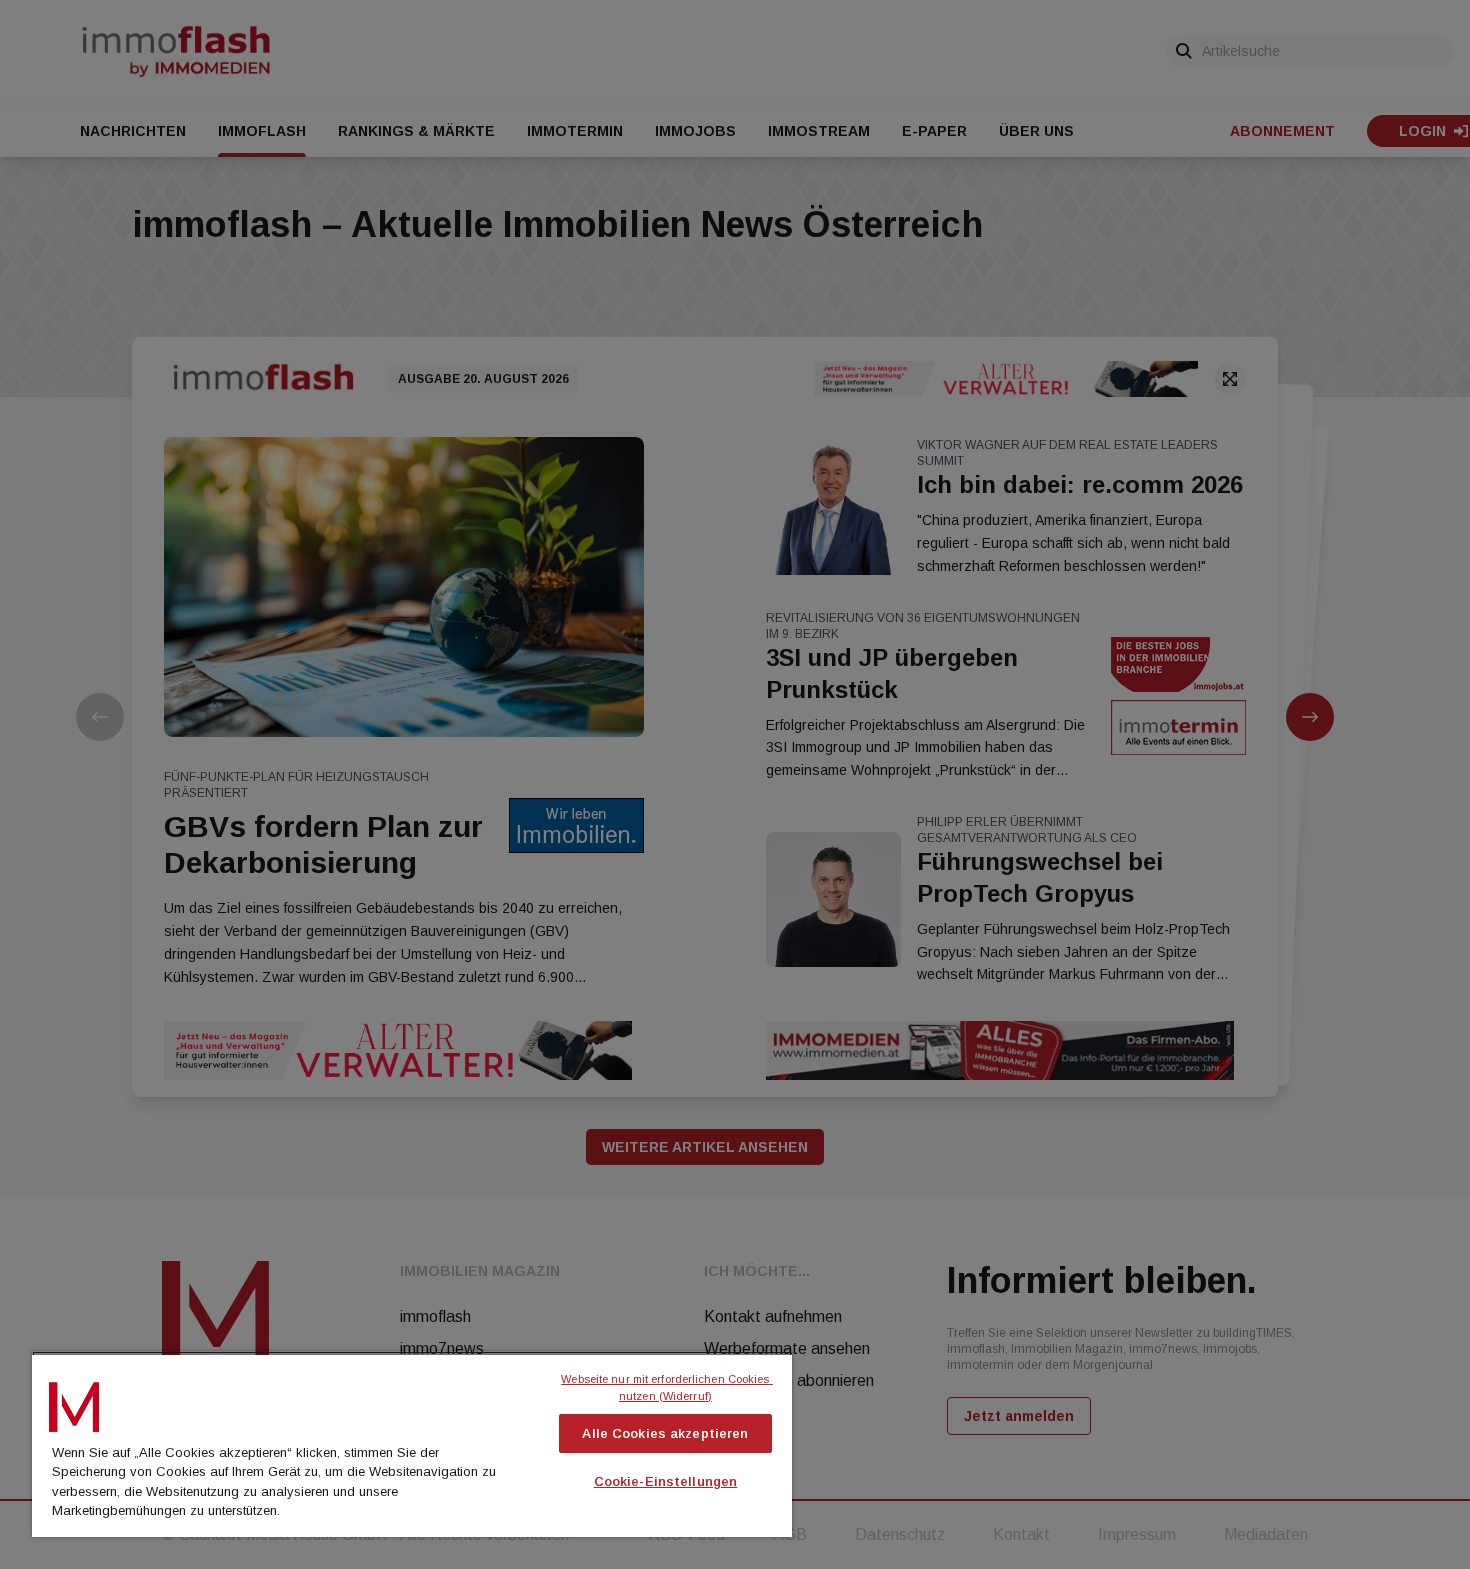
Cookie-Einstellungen (666, 1481)
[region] (412, 1444)
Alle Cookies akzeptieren (665, 1433)
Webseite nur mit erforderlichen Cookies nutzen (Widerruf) (666, 1387)
